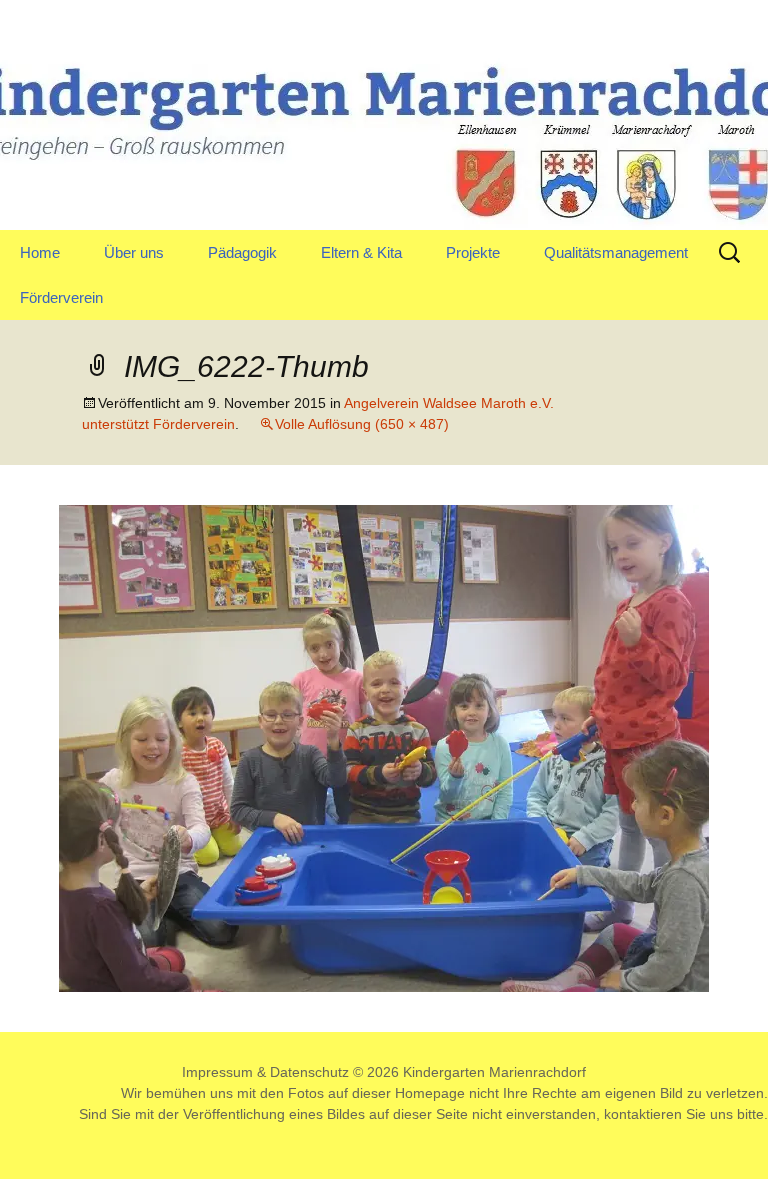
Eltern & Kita (361, 252)
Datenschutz (309, 1072)
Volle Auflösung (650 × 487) (362, 424)
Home (40, 252)
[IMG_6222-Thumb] (384, 747)
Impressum (217, 1072)
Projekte (473, 252)
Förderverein (61, 297)
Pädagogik (242, 252)
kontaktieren (643, 1114)
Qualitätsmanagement (616, 252)
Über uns (134, 252)
